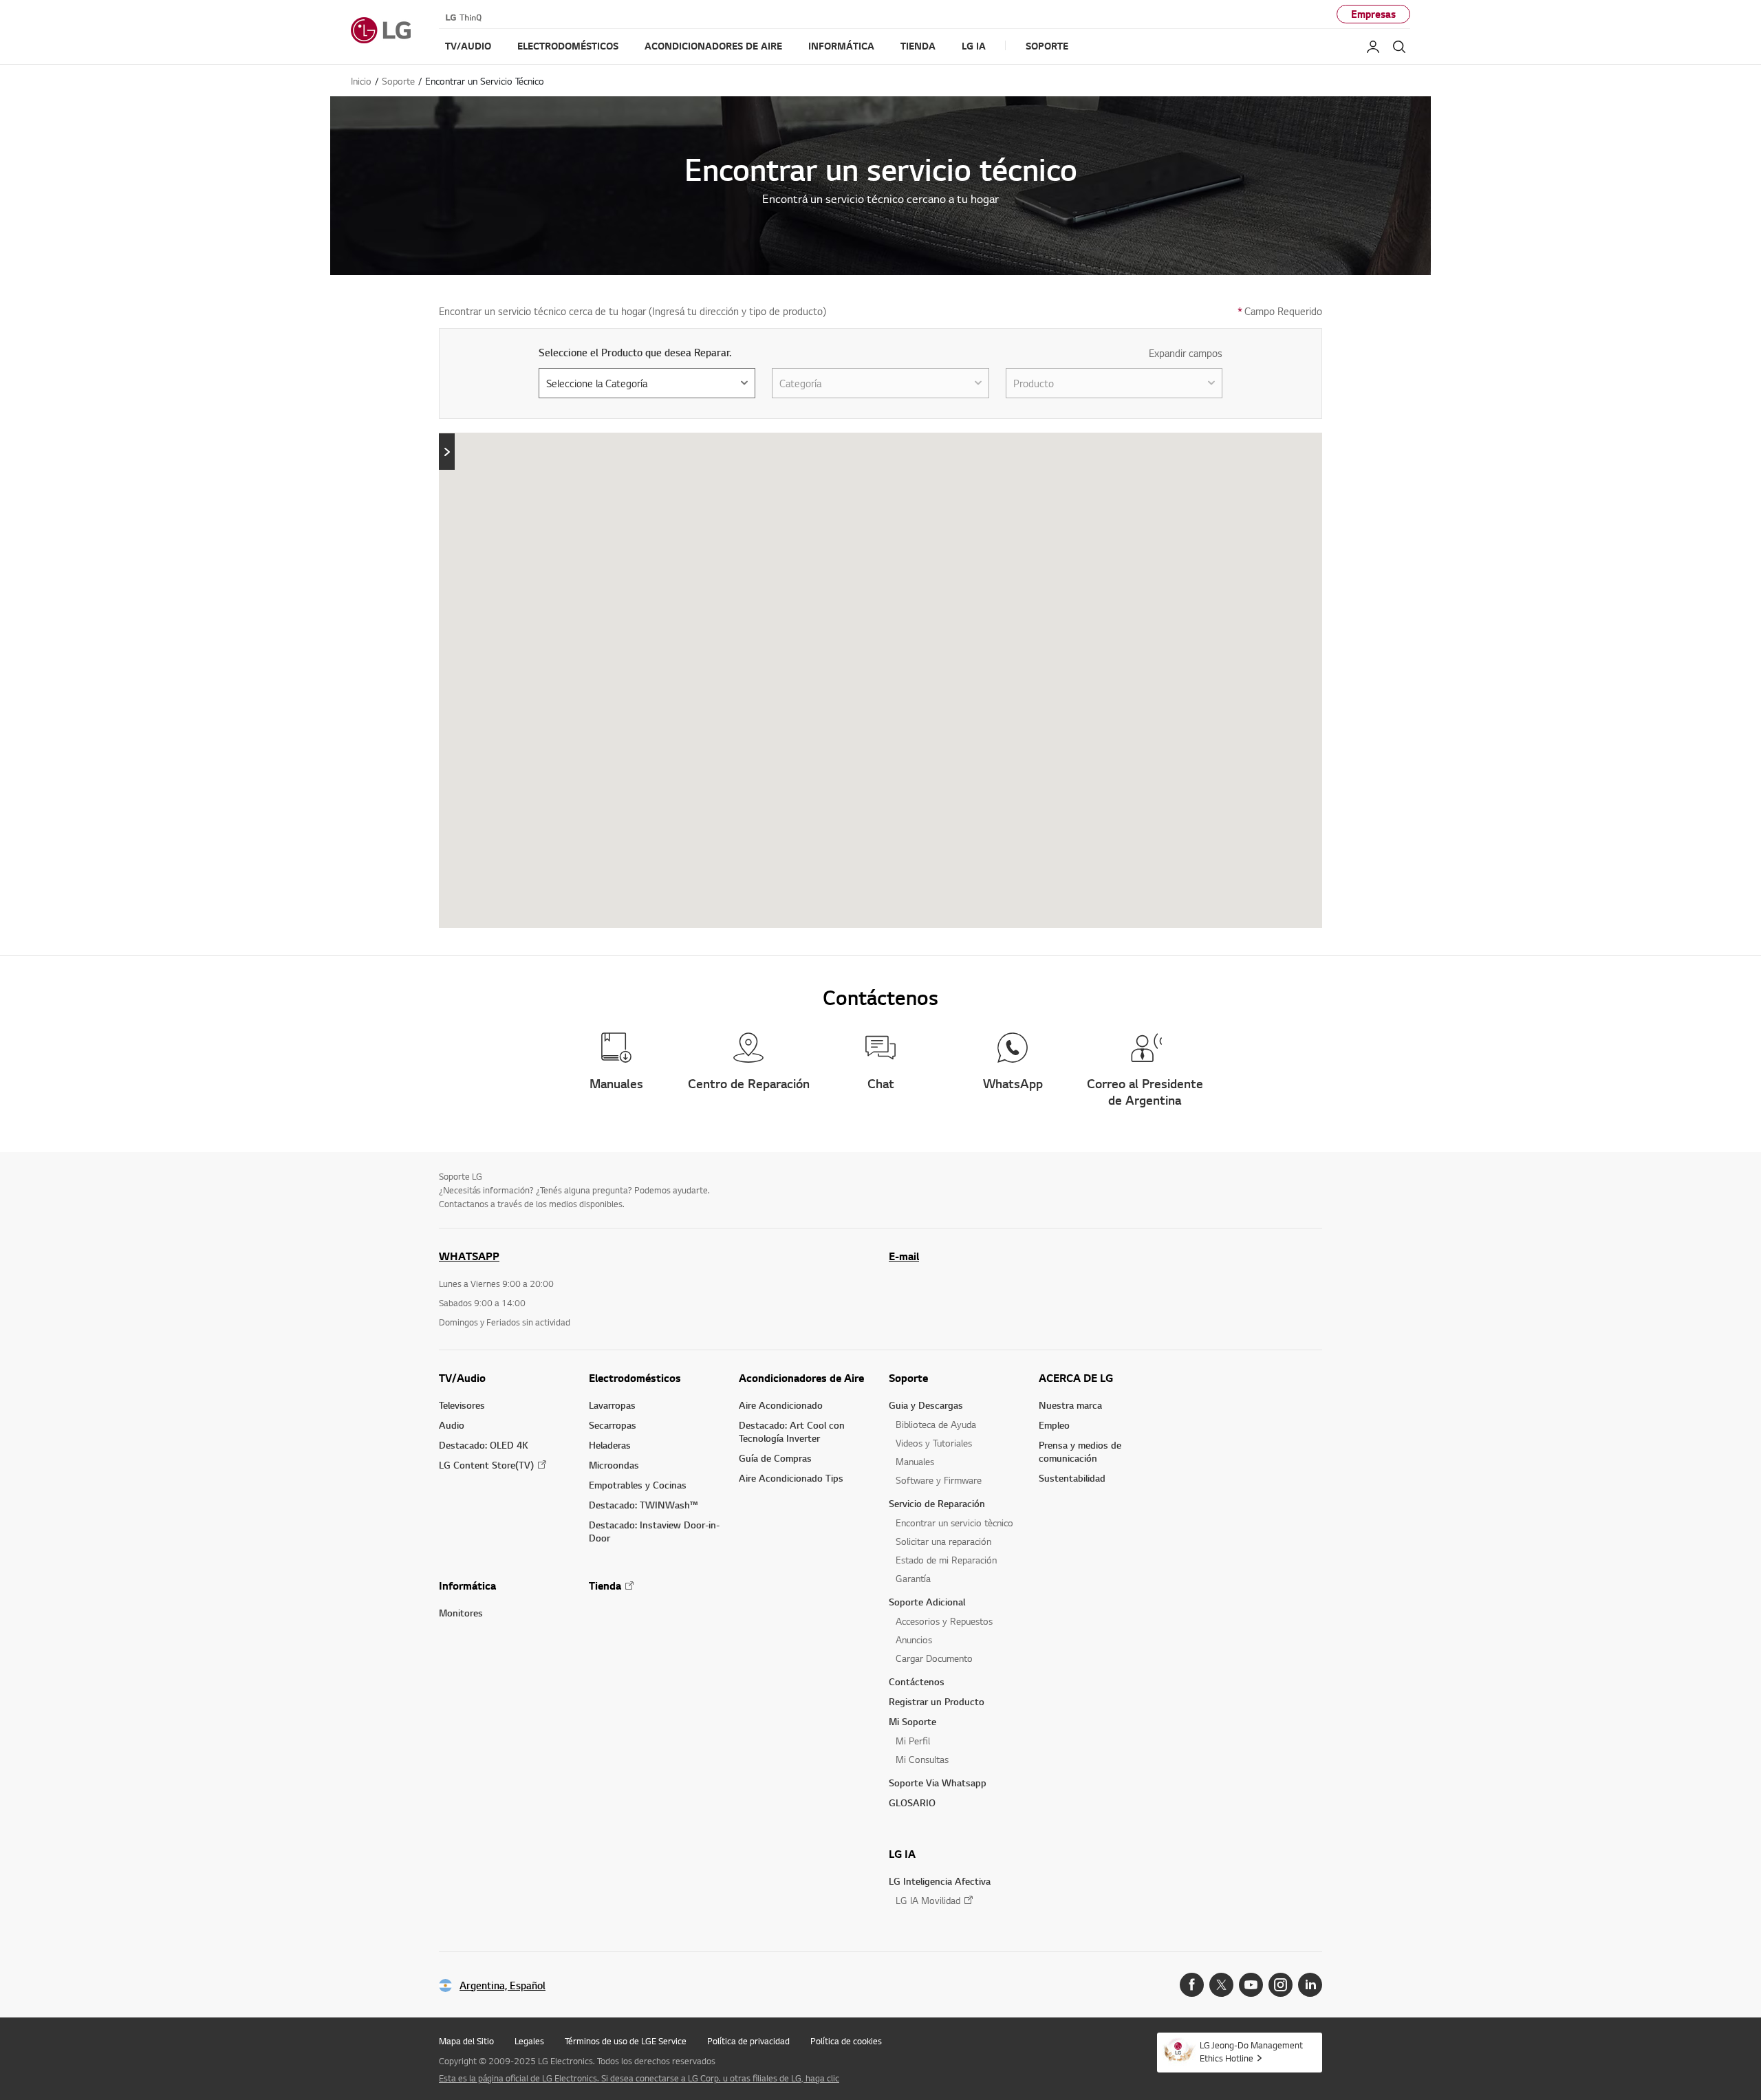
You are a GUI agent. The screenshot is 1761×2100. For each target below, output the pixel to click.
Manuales (915, 1461)
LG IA (902, 1854)
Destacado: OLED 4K (484, 1445)
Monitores (461, 1613)
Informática (467, 1585)
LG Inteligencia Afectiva (940, 1881)
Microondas (614, 1465)
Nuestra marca (1070, 1405)
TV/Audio (462, 1378)
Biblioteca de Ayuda (936, 1424)
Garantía (913, 1578)
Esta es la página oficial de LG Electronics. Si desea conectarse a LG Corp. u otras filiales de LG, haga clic (639, 2078)
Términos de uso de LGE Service (626, 2041)
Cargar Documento (934, 1658)
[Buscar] (1399, 47)
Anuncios (914, 1639)
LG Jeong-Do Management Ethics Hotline (1251, 2052)
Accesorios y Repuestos (944, 1621)
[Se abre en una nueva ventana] (1192, 1985)
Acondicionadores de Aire (801, 1378)
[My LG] (1373, 47)
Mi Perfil (913, 1741)
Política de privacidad (748, 2041)
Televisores (462, 1405)
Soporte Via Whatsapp (938, 1783)
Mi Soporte (912, 1721)
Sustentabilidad (1072, 1478)
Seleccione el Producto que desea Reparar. (635, 353)
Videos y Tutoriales (934, 1443)
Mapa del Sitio (466, 2041)
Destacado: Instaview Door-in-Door (654, 1531)
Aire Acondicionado (781, 1405)
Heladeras (610, 1445)
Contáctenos (917, 1681)
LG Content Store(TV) (486, 1465)
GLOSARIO (912, 1803)
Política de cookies (846, 2041)
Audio (452, 1425)
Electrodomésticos (635, 1378)
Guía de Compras (775, 1458)
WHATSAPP (469, 1256)
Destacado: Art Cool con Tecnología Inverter (792, 1431)
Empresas (1373, 14)
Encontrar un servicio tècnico (954, 1523)
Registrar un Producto (937, 1701)
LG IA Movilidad (928, 1900)
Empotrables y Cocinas (638, 1485)
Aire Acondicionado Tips (791, 1478)
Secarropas (613, 1425)
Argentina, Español (503, 1985)
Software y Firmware (939, 1480)
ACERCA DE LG (1076, 1378)
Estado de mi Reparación (946, 1560)
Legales (529, 2041)
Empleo (1054, 1425)
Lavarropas (612, 1405)
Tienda (605, 1585)
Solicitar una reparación (943, 1541)
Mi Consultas (922, 1759)
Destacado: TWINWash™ (643, 1505)
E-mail (904, 1256)
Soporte (908, 1378)
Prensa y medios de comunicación (1080, 1451)
